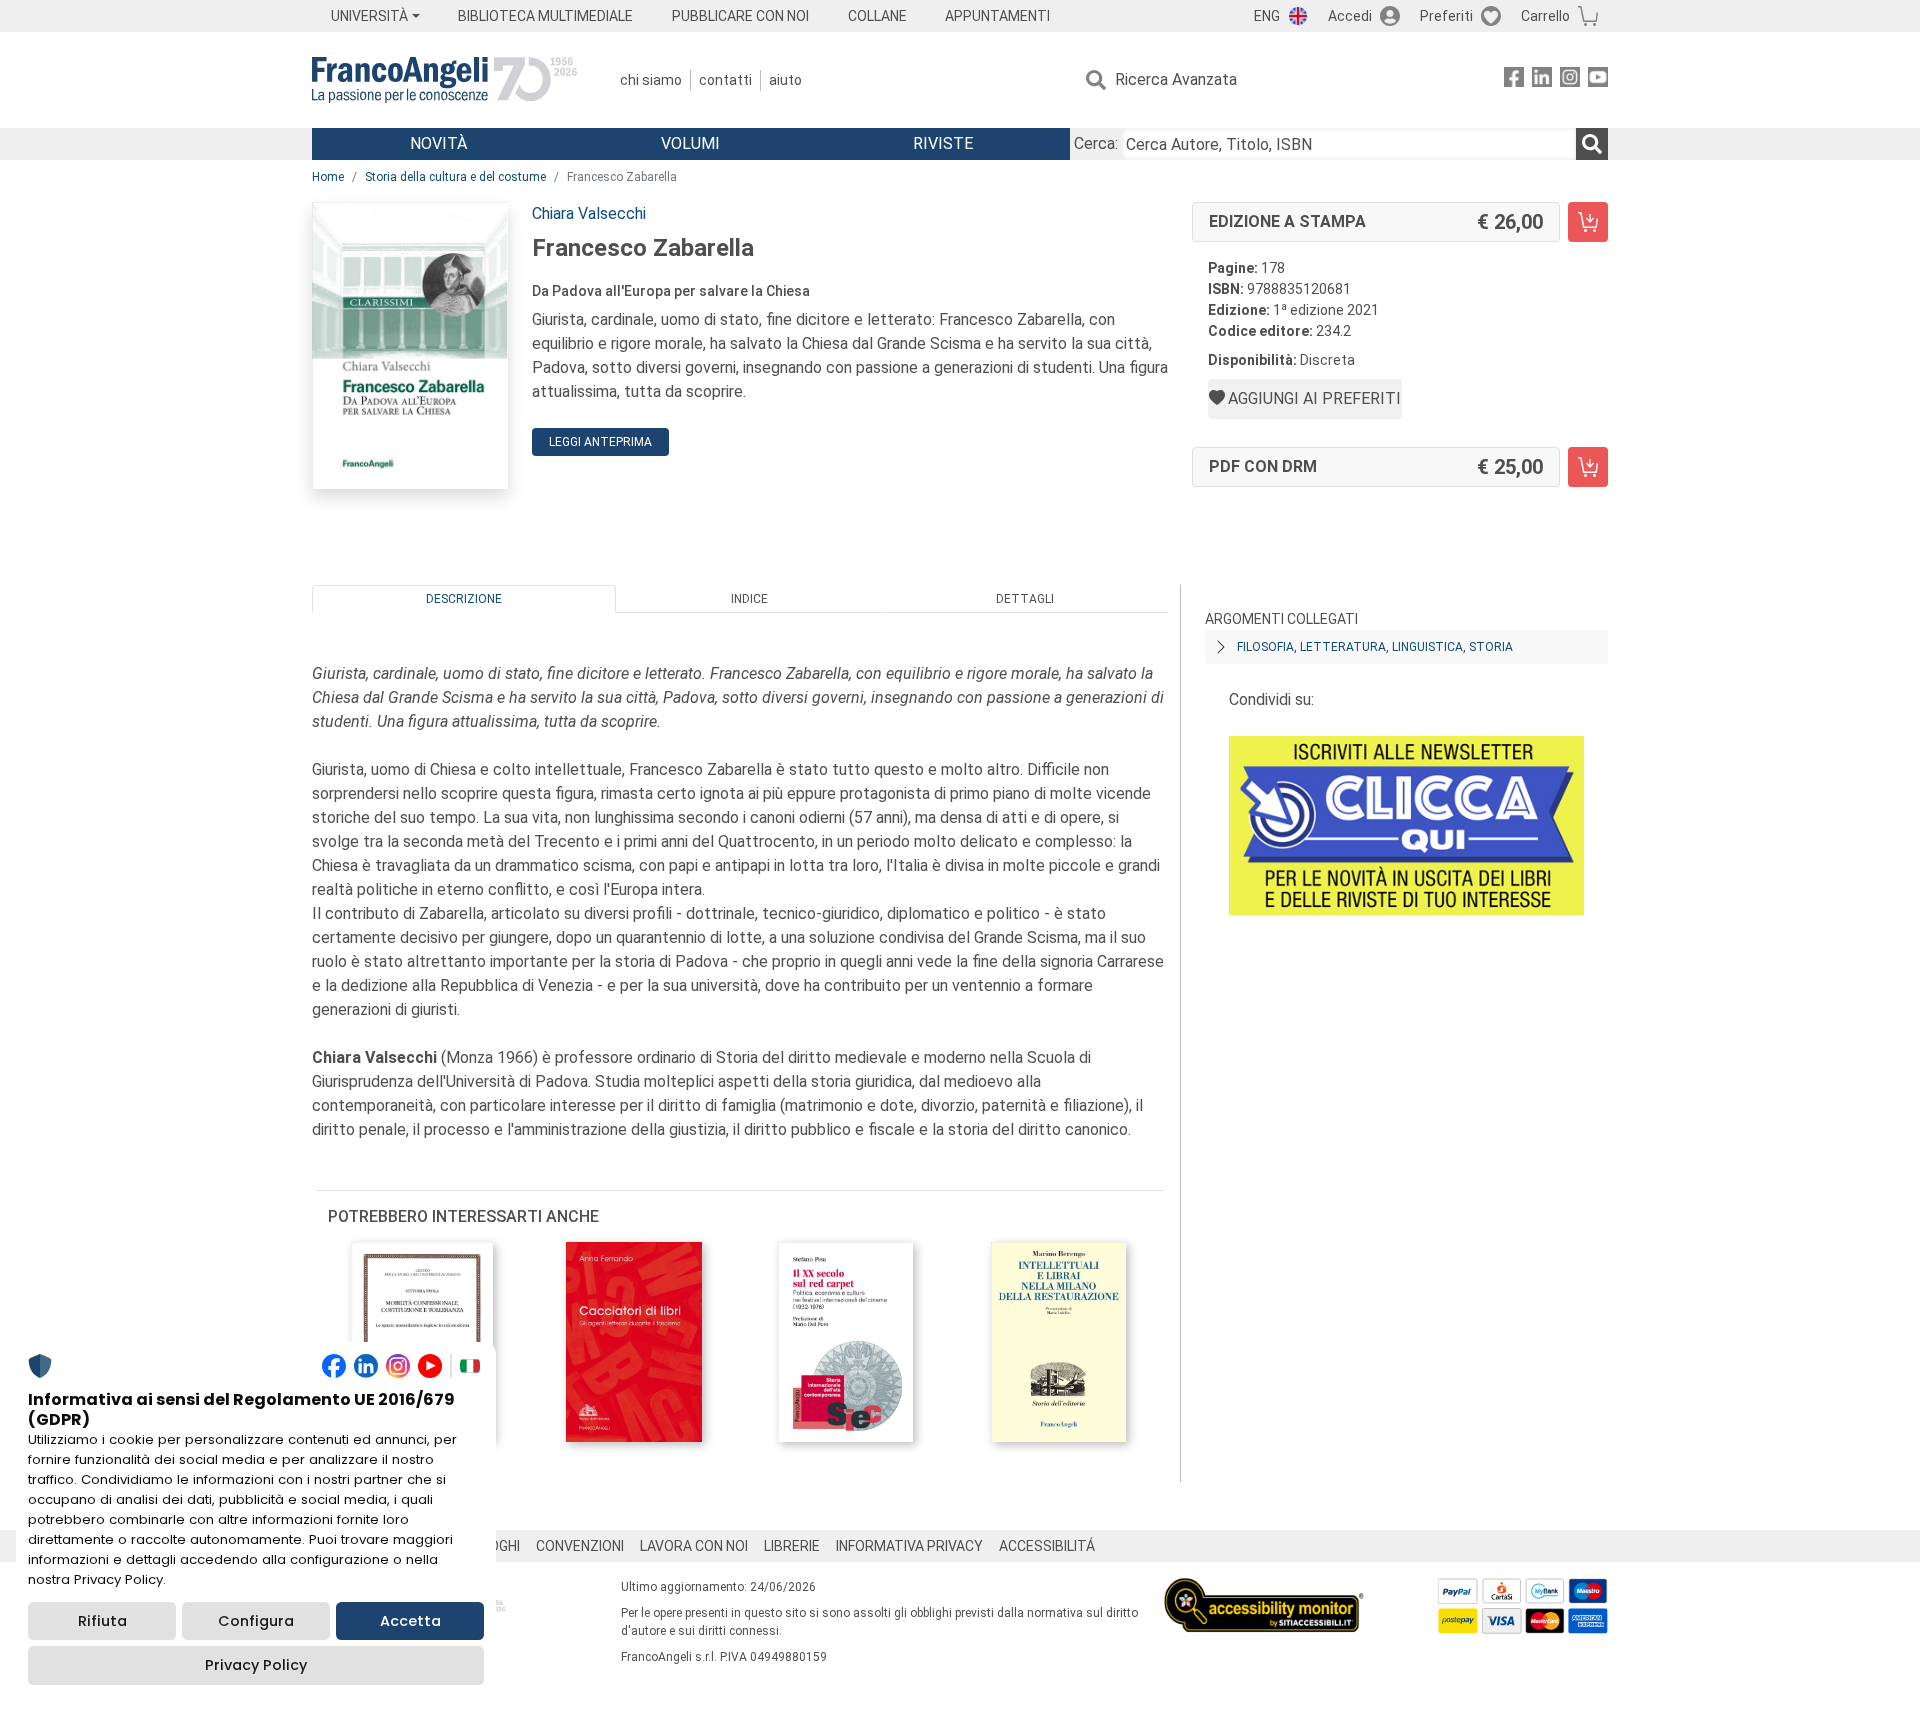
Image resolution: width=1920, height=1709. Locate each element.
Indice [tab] (749, 599)
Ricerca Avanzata (1176, 79)
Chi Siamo (651, 80)
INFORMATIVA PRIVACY (909, 1546)
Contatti (725, 80)
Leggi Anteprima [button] (600, 442)
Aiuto (785, 80)
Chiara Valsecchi (589, 213)
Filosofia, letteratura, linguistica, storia (1375, 647)
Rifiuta (102, 1621)
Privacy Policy (256, 1665)
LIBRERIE (792, 1546)
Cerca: (1096, 143)
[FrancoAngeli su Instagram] (1570, 80)
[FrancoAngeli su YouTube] (1598, 80)
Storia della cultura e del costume (455, 177)
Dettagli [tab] (1025, 599)
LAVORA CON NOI (694, 1546)
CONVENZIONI (580, 1546)
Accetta (410, 1621)
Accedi (1350, 16)
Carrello (1545, 16)
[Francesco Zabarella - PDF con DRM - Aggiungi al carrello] (1588, 467)
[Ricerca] (1592, 144)
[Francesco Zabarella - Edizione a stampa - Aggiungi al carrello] (1588, 222)
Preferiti (1446, 16)
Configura (256, 1621)
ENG (1267, 16)
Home (328, 177)
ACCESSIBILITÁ (1047, 1546)
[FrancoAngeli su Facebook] (1514, 80)
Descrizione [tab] (464, 599)
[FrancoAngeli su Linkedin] (1542, 80)
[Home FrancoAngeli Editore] (444, 80)
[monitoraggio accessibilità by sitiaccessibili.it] (1264, 1589)
